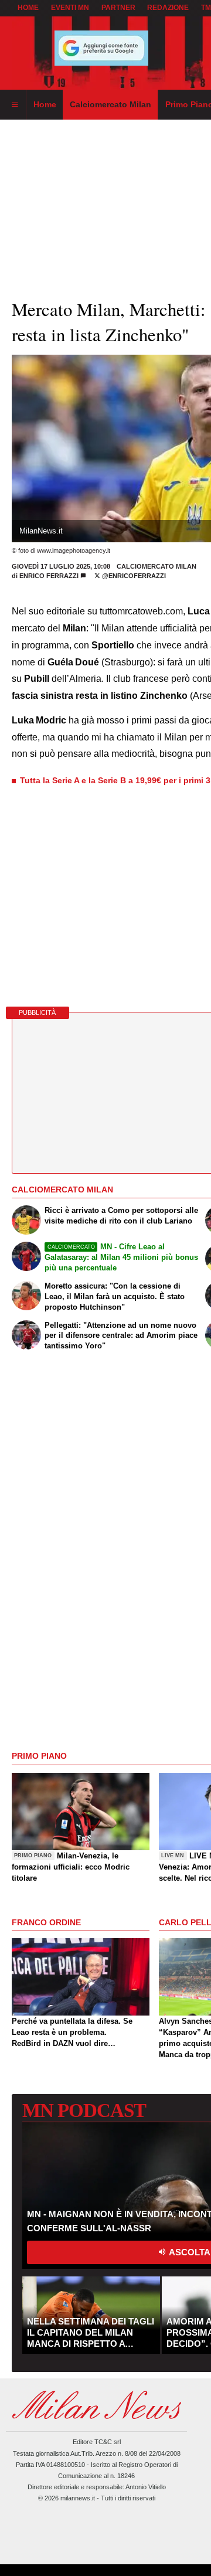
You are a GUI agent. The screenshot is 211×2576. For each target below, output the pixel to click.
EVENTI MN (70, 8)
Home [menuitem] (45, 104)
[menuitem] (15, 105)
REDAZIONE (168, 8)
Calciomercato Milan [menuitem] (110, 104)
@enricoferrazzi (133, 576)
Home (28, 8)
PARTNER (118, 8)
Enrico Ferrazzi (49, 576)
